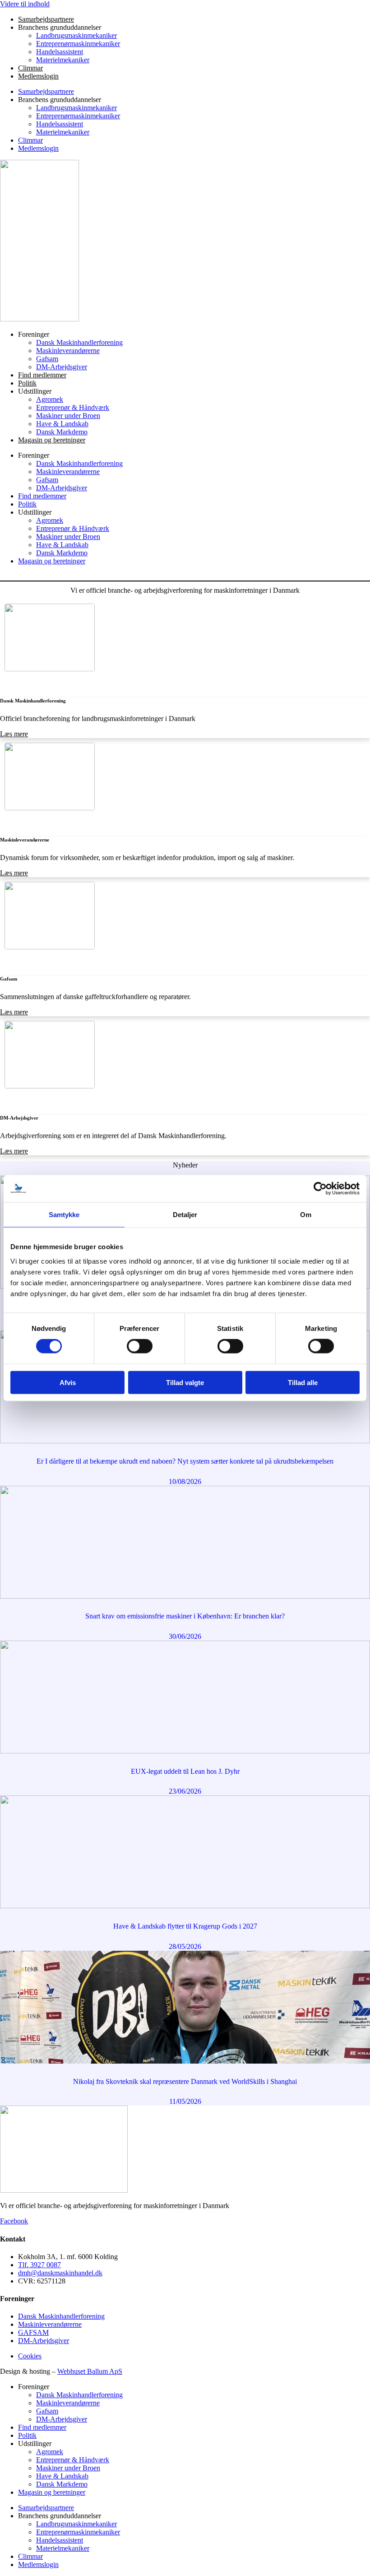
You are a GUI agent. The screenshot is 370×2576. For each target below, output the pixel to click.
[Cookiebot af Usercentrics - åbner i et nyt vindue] (320, 1189)
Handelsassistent (60, 52)
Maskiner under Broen (68, 416)
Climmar (30, 68)
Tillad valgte (185, 1382)
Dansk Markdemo (62, 432)
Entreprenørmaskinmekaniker (78, 44)
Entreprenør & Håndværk (73, 407)
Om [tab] (306, 1215)
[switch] (140, 1346)
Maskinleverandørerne (68, 351)
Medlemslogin (38, 76)
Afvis (68, 1382)
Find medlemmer (42, 375)
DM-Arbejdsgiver (62, 367)
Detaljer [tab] (185, 1215)
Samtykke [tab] (64, 1215)
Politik (27, 383)
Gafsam (47, 359)
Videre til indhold (25, 4)
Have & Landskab (62, 424)
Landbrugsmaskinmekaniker (76, 35)
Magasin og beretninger (52, 440)
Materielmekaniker (63, 60)
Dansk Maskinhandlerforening (79, 342)
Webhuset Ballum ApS (90, 2371)
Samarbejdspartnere (46, 19)
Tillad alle (303, 1382)
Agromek (50, 399)
